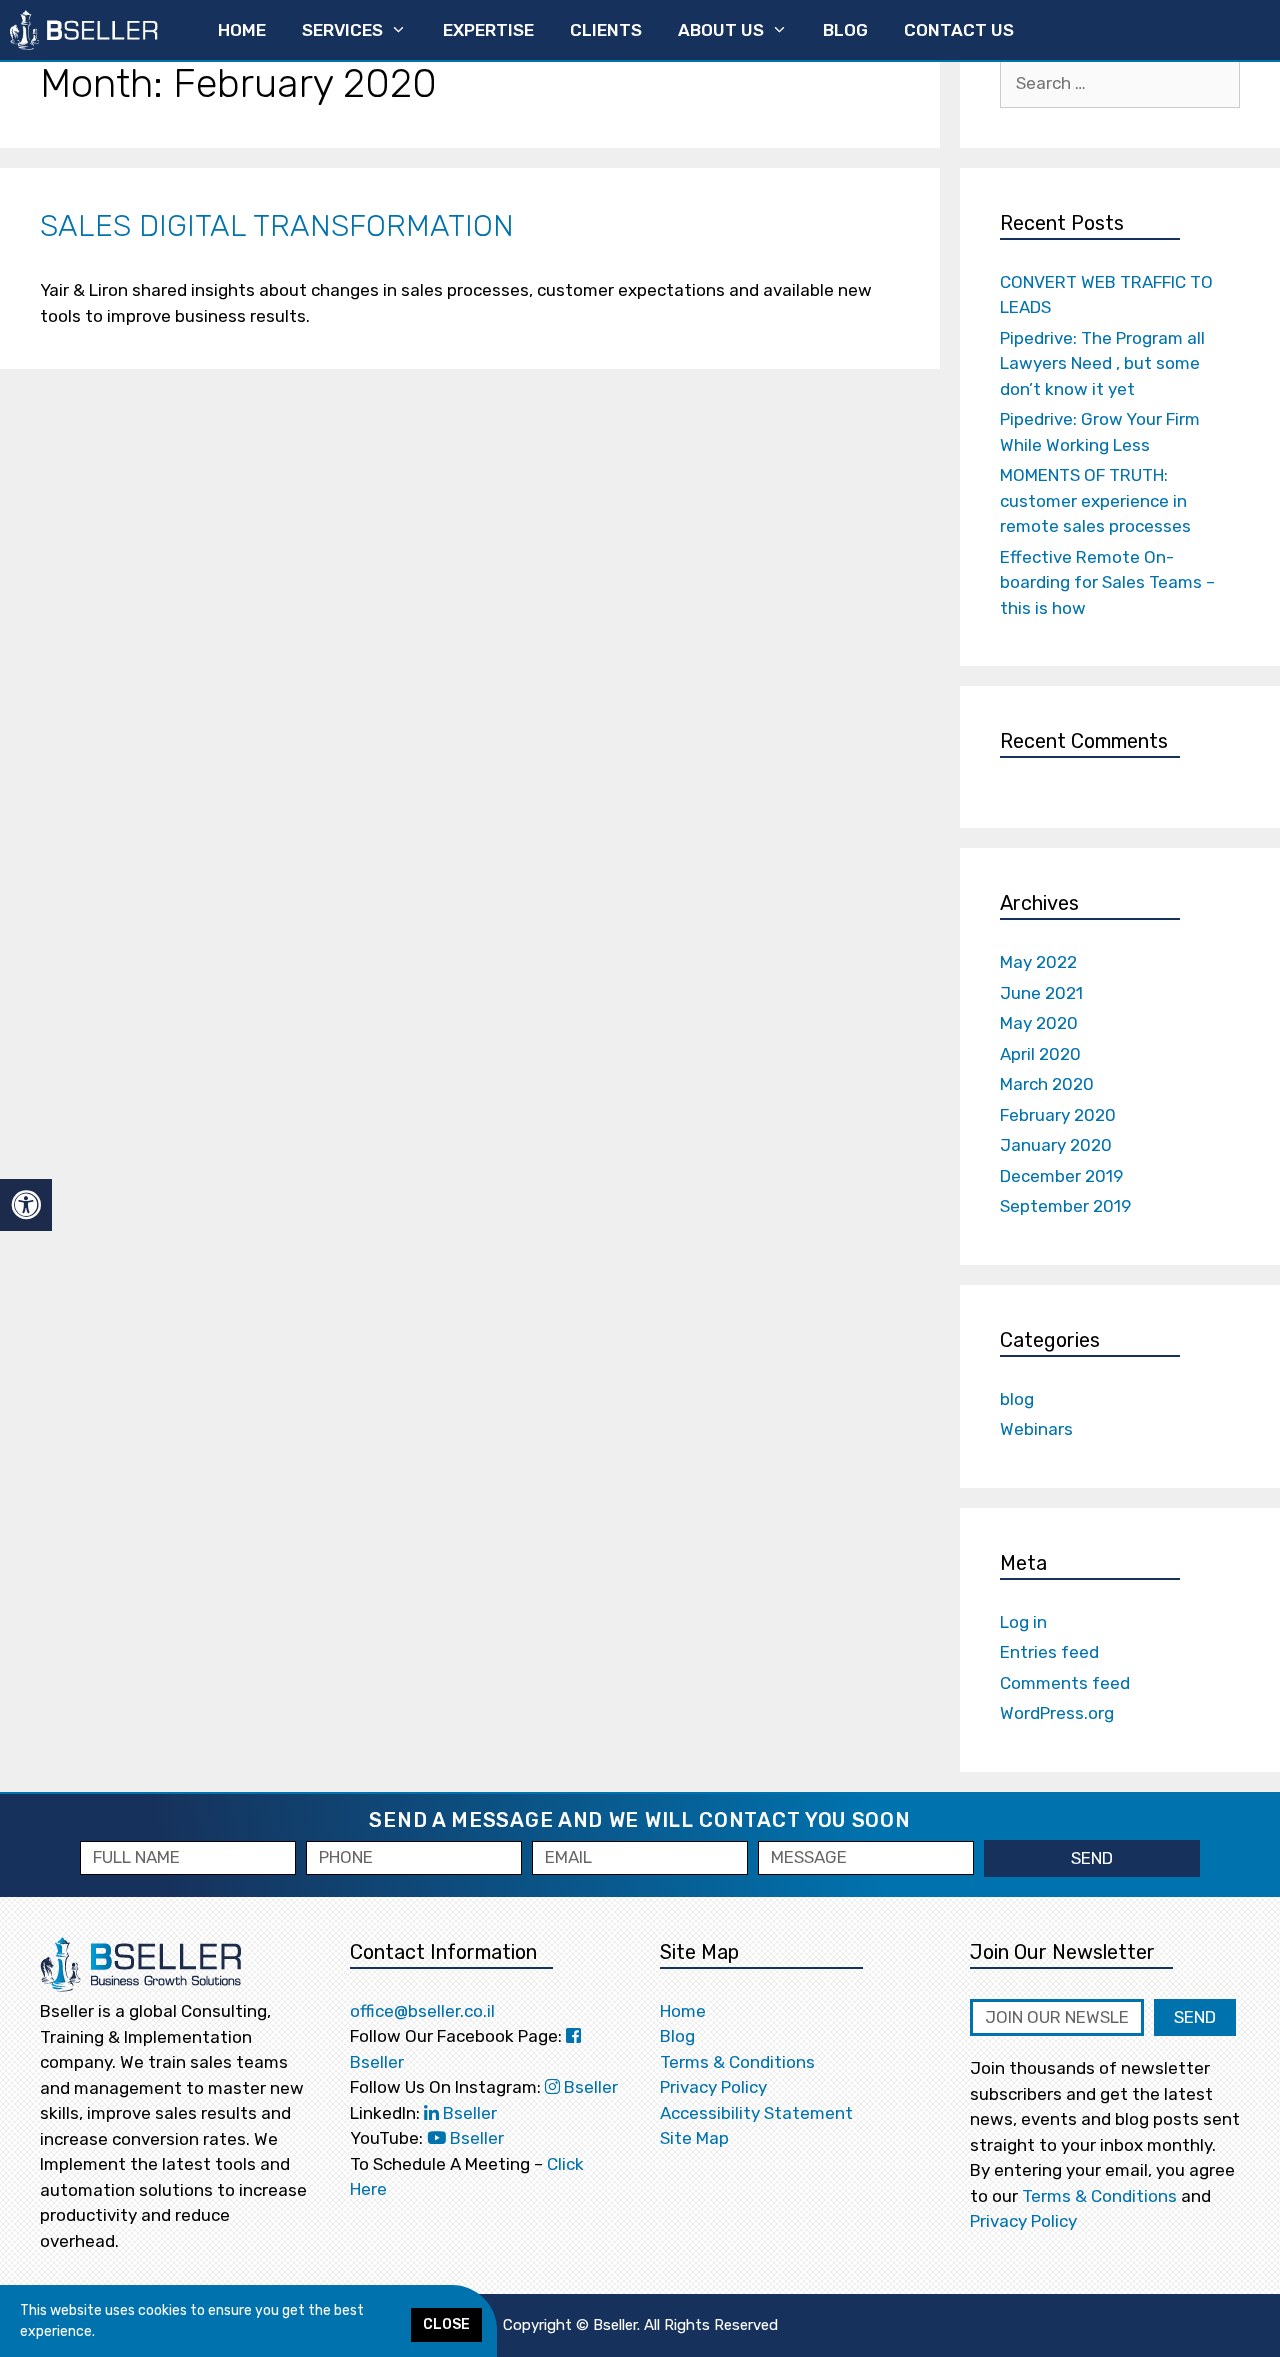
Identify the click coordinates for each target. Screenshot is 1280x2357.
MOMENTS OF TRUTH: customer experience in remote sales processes (1095, 500)
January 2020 (1056, 1145)
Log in (1023, 1622)
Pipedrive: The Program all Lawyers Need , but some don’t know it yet (1102, 363)
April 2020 (1040, 1054)
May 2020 (1039, 1023)
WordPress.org (1057, 1713)
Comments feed (1065, 1683)
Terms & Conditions (737, 2062)
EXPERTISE (488, 30)
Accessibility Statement (756, 2113)
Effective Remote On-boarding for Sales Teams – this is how (1107, 582)
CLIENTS (606, 30)
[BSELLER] (84, 30)
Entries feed (1049, 1652)
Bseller (589, 2087)
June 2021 (1041, 993)
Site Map (694, 2138)
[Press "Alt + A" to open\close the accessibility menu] (26, 1205)
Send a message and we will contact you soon (639, 1820)
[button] (446, 2325)
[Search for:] (1120, 83)
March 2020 (1047, 1084)
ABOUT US (721, 30)
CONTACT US (959, 30)
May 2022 (1038, 962)
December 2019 (1061, 1176)
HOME (242, 30)
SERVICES (342, 30)
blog (1017, 1399)
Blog (677, 2036)
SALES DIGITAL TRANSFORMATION (277, 226)
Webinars (1036, 1429)
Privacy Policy (713, 2087)
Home (683, 2011)
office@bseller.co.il (422, 2011)
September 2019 (1065, 1206)
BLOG (845, 30)
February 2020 (1058, 1115)
